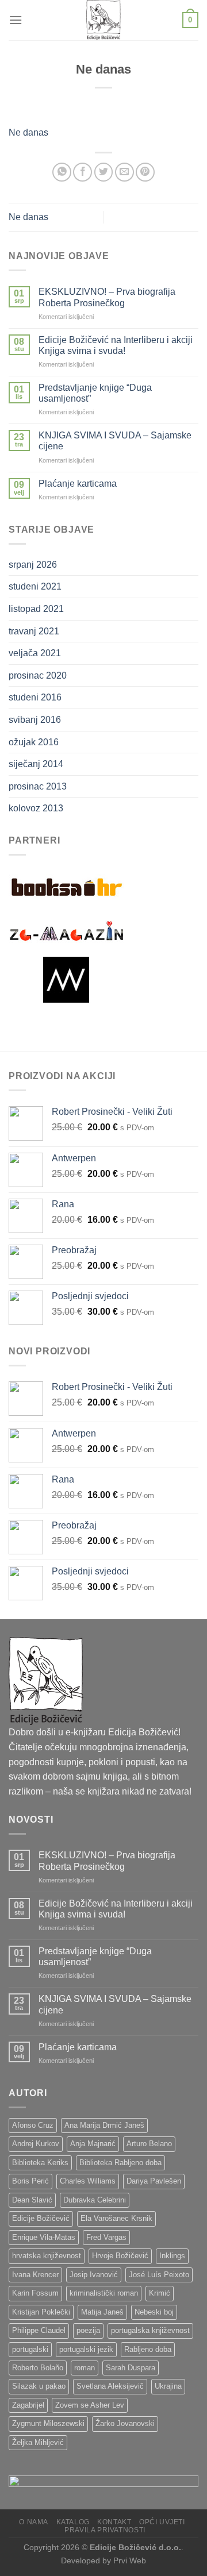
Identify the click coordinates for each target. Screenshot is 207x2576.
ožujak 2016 (34, 742)
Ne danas (28, 132)
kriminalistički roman (104, 2293)
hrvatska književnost (47, 2256)
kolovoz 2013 (36, 808)
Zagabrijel (28, 2405)
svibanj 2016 (35, 720)
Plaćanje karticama (78, 484)
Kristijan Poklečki (41, 2312)
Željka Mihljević (38, 2442)
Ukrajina (168, 2386)
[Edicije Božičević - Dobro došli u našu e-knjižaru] (103, 20)
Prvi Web (130, 2560)
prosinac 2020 (38, 675)
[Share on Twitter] (104, 172)
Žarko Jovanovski (125, 2423)
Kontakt (114, 2522)
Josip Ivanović (94, 2275)
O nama (34, 2522)
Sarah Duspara (131, 2368)
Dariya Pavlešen (154, 2181)
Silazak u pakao (39, 2386)
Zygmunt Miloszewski (48, 2423)
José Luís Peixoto (159, 2275)
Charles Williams (88, 2181)
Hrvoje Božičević (120, 2256)
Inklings (172, 2256)
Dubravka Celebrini (95, 2200)
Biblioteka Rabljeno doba (120, 2163)
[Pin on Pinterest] (145, 172)
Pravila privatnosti (105, 2530)
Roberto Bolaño (38, 2368)
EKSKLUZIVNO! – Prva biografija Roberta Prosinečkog (107, 297)
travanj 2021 (34, 631)
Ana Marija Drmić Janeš (104, 2125)
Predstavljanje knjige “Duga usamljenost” (95, 393)
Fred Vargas (106, 2237)
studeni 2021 (35, 586)
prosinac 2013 (38, 786)
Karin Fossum (35, 2293)
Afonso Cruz (33, 2125)
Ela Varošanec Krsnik (116, 2218)
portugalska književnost (150, 2330)
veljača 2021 (35, 653)
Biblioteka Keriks (40, 2163)
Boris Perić (30, 2181)
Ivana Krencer (35, 2275)
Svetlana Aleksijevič (110, 2386)
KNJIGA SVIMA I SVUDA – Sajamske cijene (115, 441)
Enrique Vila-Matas (44, 2237)
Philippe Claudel (39, 2330)
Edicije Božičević (41, 2218)
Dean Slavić (32, 2200)
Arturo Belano (149, 2144)
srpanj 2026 (33, 565)
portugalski (30, 2349)
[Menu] (16, 20)
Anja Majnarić (93, 2144)
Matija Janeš (102, 2312)
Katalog (73, 2522)
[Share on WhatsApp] (62, 172)
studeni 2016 (35, 697)
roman (85, 2368)
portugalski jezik (86, 2349)
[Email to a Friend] (124, 172)
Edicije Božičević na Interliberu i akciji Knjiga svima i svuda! (116, 345)
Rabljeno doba (148, 2349)
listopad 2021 (36, 609)
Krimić (160, 2293)
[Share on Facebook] (83, 172)
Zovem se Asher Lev (90, 2405)
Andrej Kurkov (36, 2144)
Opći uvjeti (162, 2522)
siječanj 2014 (36, 764)
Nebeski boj (154, 2312)
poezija (88, 2330)
